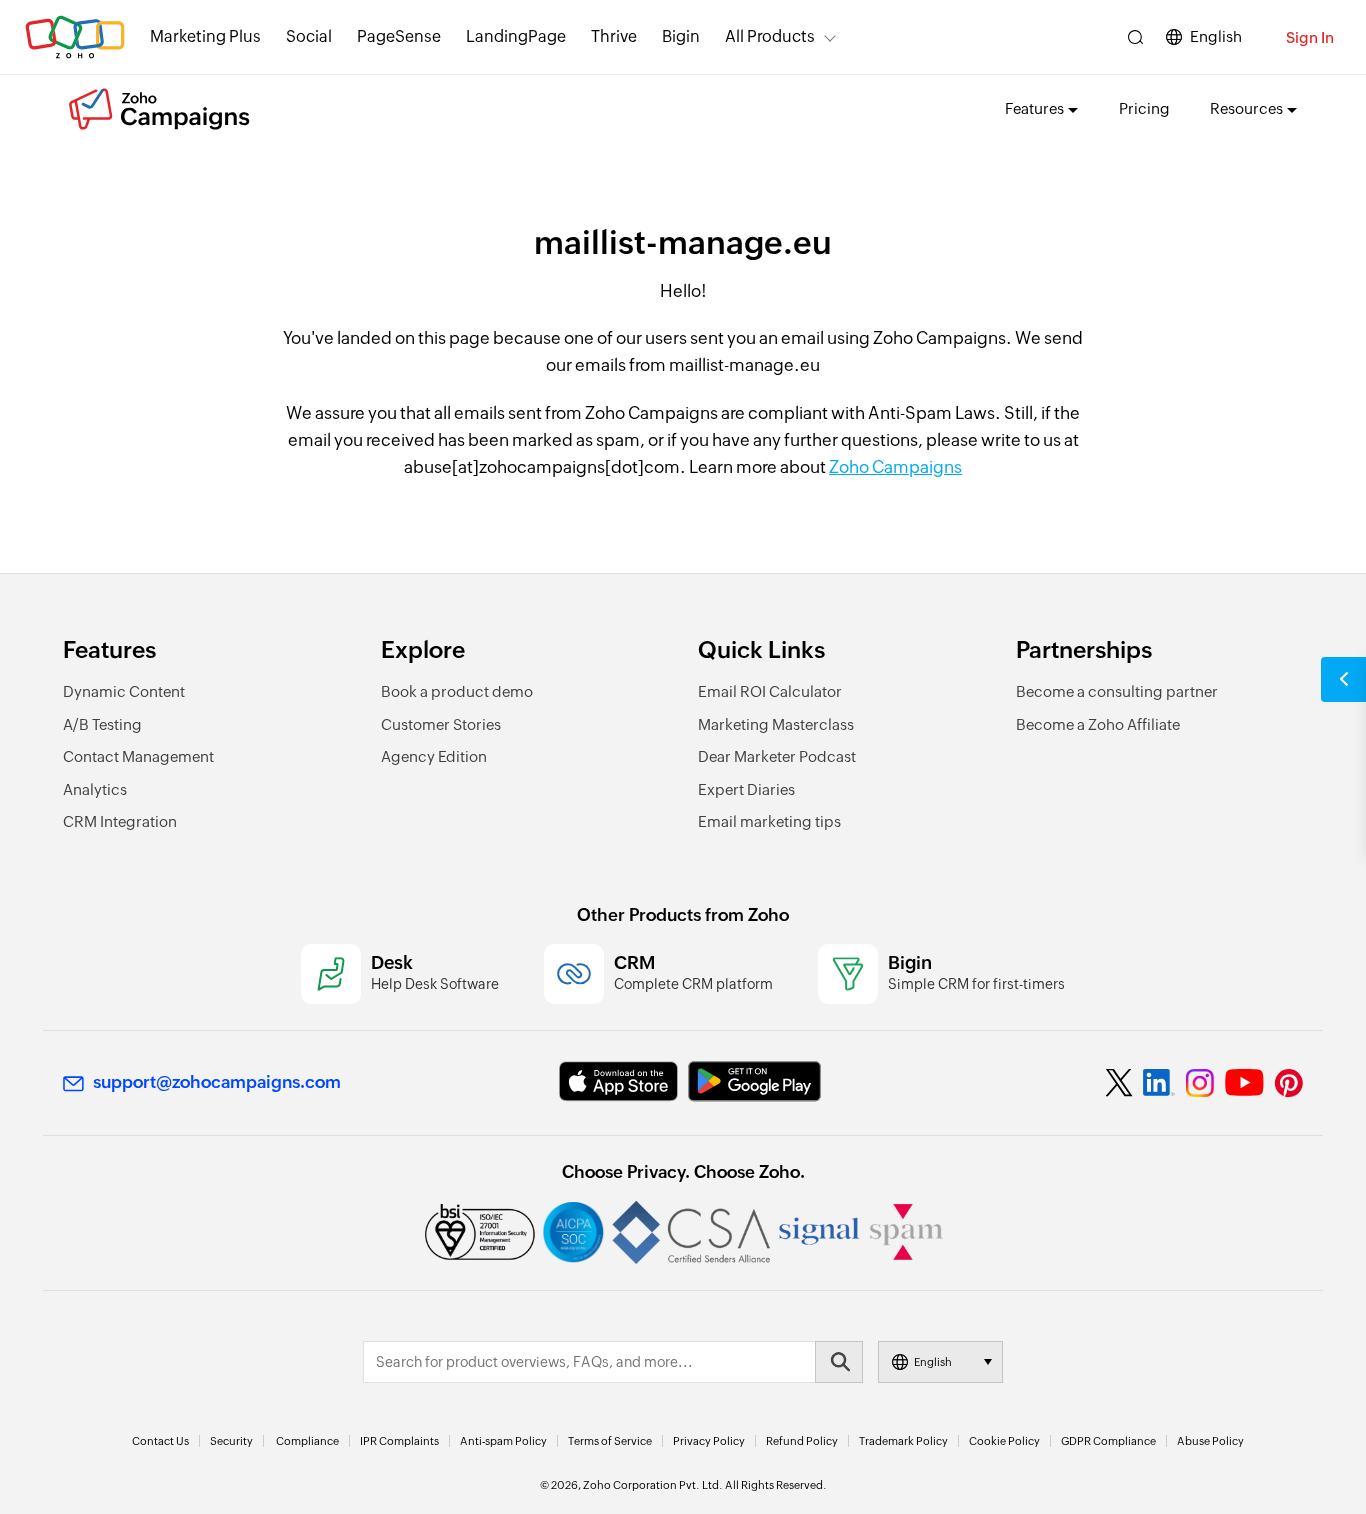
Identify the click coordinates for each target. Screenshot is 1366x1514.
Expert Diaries (746, 789)
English (1216, 36)
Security (231, 1441)
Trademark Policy (903, 1441)
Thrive (614, 36)
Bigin (681, 36)
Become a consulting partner (1117, 691)
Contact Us (160, 1441)
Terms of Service (610, 1441)
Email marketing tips (769, 821)
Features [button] (1034, 108)
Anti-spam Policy (503, 1441)
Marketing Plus (205, 36)
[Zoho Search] (1135, 37)
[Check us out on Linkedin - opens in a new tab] (1158, 1083)
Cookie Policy (1004, 1441)
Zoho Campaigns (895, 467)
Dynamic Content (124, 691)
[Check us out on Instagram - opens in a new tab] (1200, 1083)
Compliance (307, 1441)
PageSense (399, 36)
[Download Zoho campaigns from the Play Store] (754, 1081)
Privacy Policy (709, 1441)
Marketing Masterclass (776, 724)
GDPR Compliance (1108, 1441)
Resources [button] (1246, 108)
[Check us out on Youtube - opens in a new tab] (1244, 1083)
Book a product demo (457, 691)
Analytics (95, 789)
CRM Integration (120, 821)
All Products (770, 36)
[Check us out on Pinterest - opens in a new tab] (1288, 1083)
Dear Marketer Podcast (777, 756)
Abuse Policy (1210, 1441)
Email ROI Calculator (770, 691)
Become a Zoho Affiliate (1098, 724)
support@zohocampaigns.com (217, 1082)
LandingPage (516, 36)
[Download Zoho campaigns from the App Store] (618, 1081)
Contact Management (138, 756)
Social (309, 36)
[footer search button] (839, 1362)
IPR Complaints (399, 1441)
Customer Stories (441, 724)
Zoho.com (75, 37)
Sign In (1310, 37)
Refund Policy (802, 1441)
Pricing (1144, 108)
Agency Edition (434, 756)
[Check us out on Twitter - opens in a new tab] (1120, 1083)
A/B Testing (102, 724)
